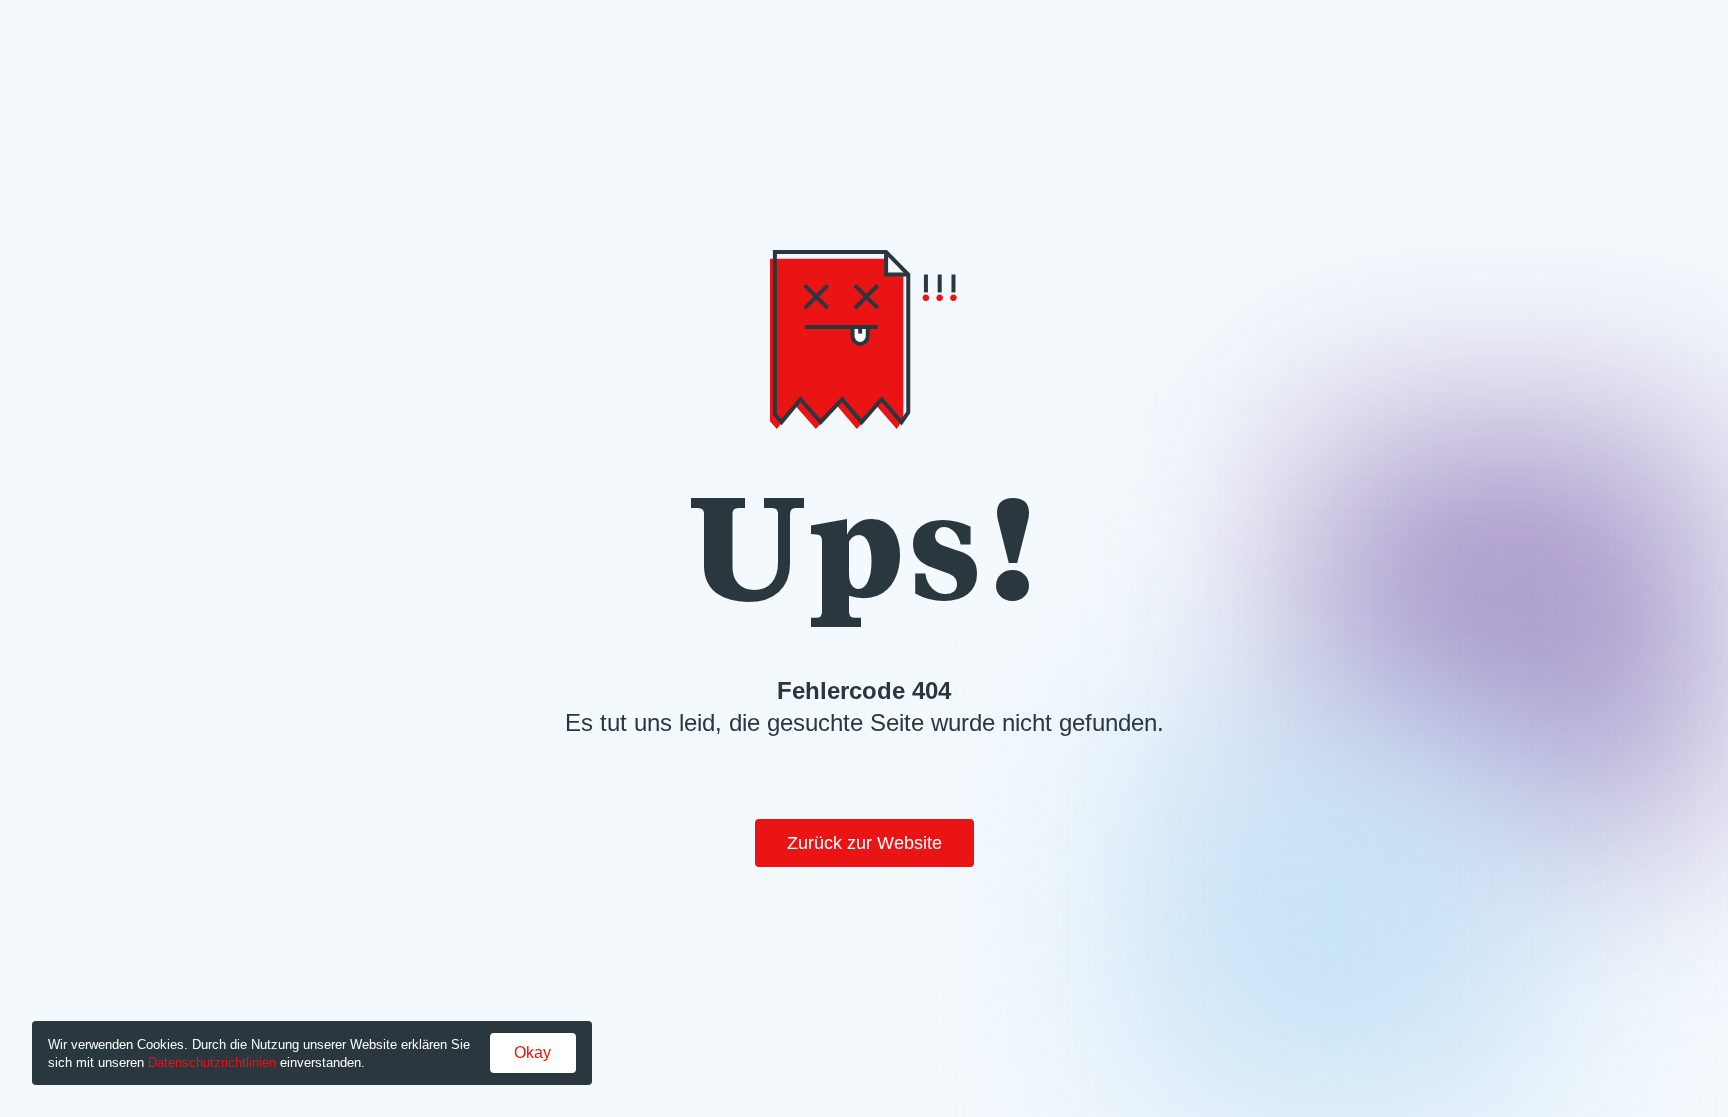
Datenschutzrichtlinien (212, 1062)
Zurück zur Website (864, 843)
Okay (532, 1052)
